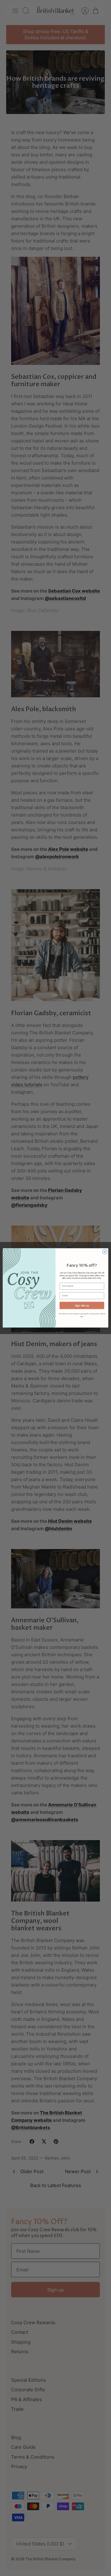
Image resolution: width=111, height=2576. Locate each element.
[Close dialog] (105, 1252)
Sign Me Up (82, 1305)
